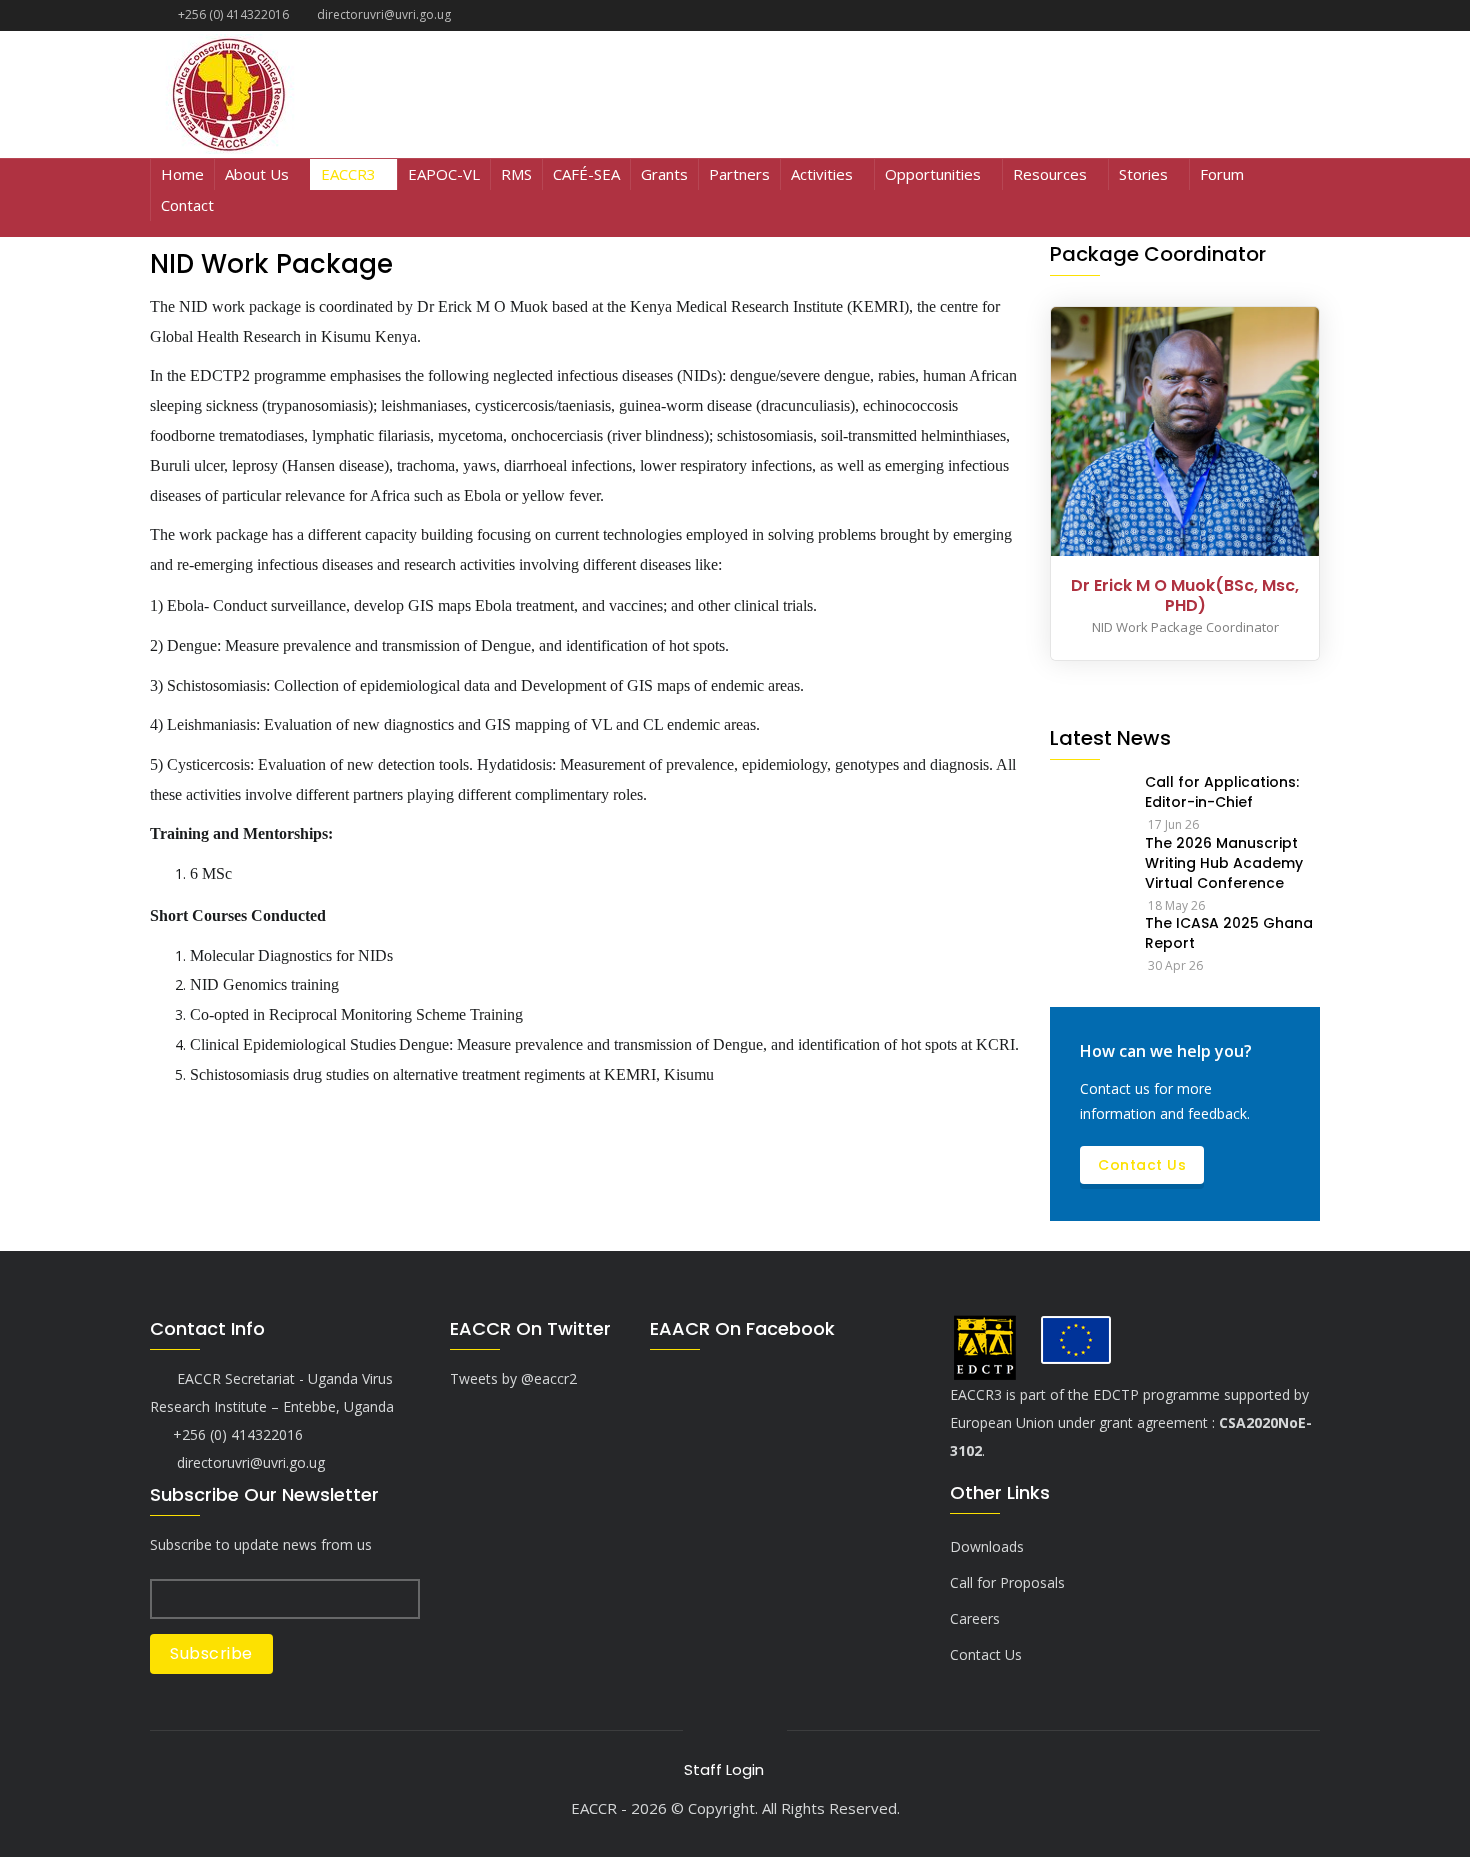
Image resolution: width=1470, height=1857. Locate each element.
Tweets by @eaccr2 (513, 1378)
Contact (187, 205)
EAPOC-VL (444, 174)
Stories (1143, 174)
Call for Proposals (1007, 1582)
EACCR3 (348, 174)
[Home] (336, 94)
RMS (516, 174)
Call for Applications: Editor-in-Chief (1222, 792)
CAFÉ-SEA (586, 174)
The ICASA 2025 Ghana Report (1229, 933)
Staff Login (724, 1769)
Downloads (987, 1546)
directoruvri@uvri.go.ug (249, 1462)
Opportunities (933, 174)
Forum (1222, 174)
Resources (1050, 174)
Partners (739, 174)
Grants (664, 174)
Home (182, 174)
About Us (257, 174)
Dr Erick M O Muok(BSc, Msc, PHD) (1185, 595)
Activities (822, 174)
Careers (975, 1618)
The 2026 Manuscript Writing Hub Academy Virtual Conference (1224, 863)
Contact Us (1142, 1165)
